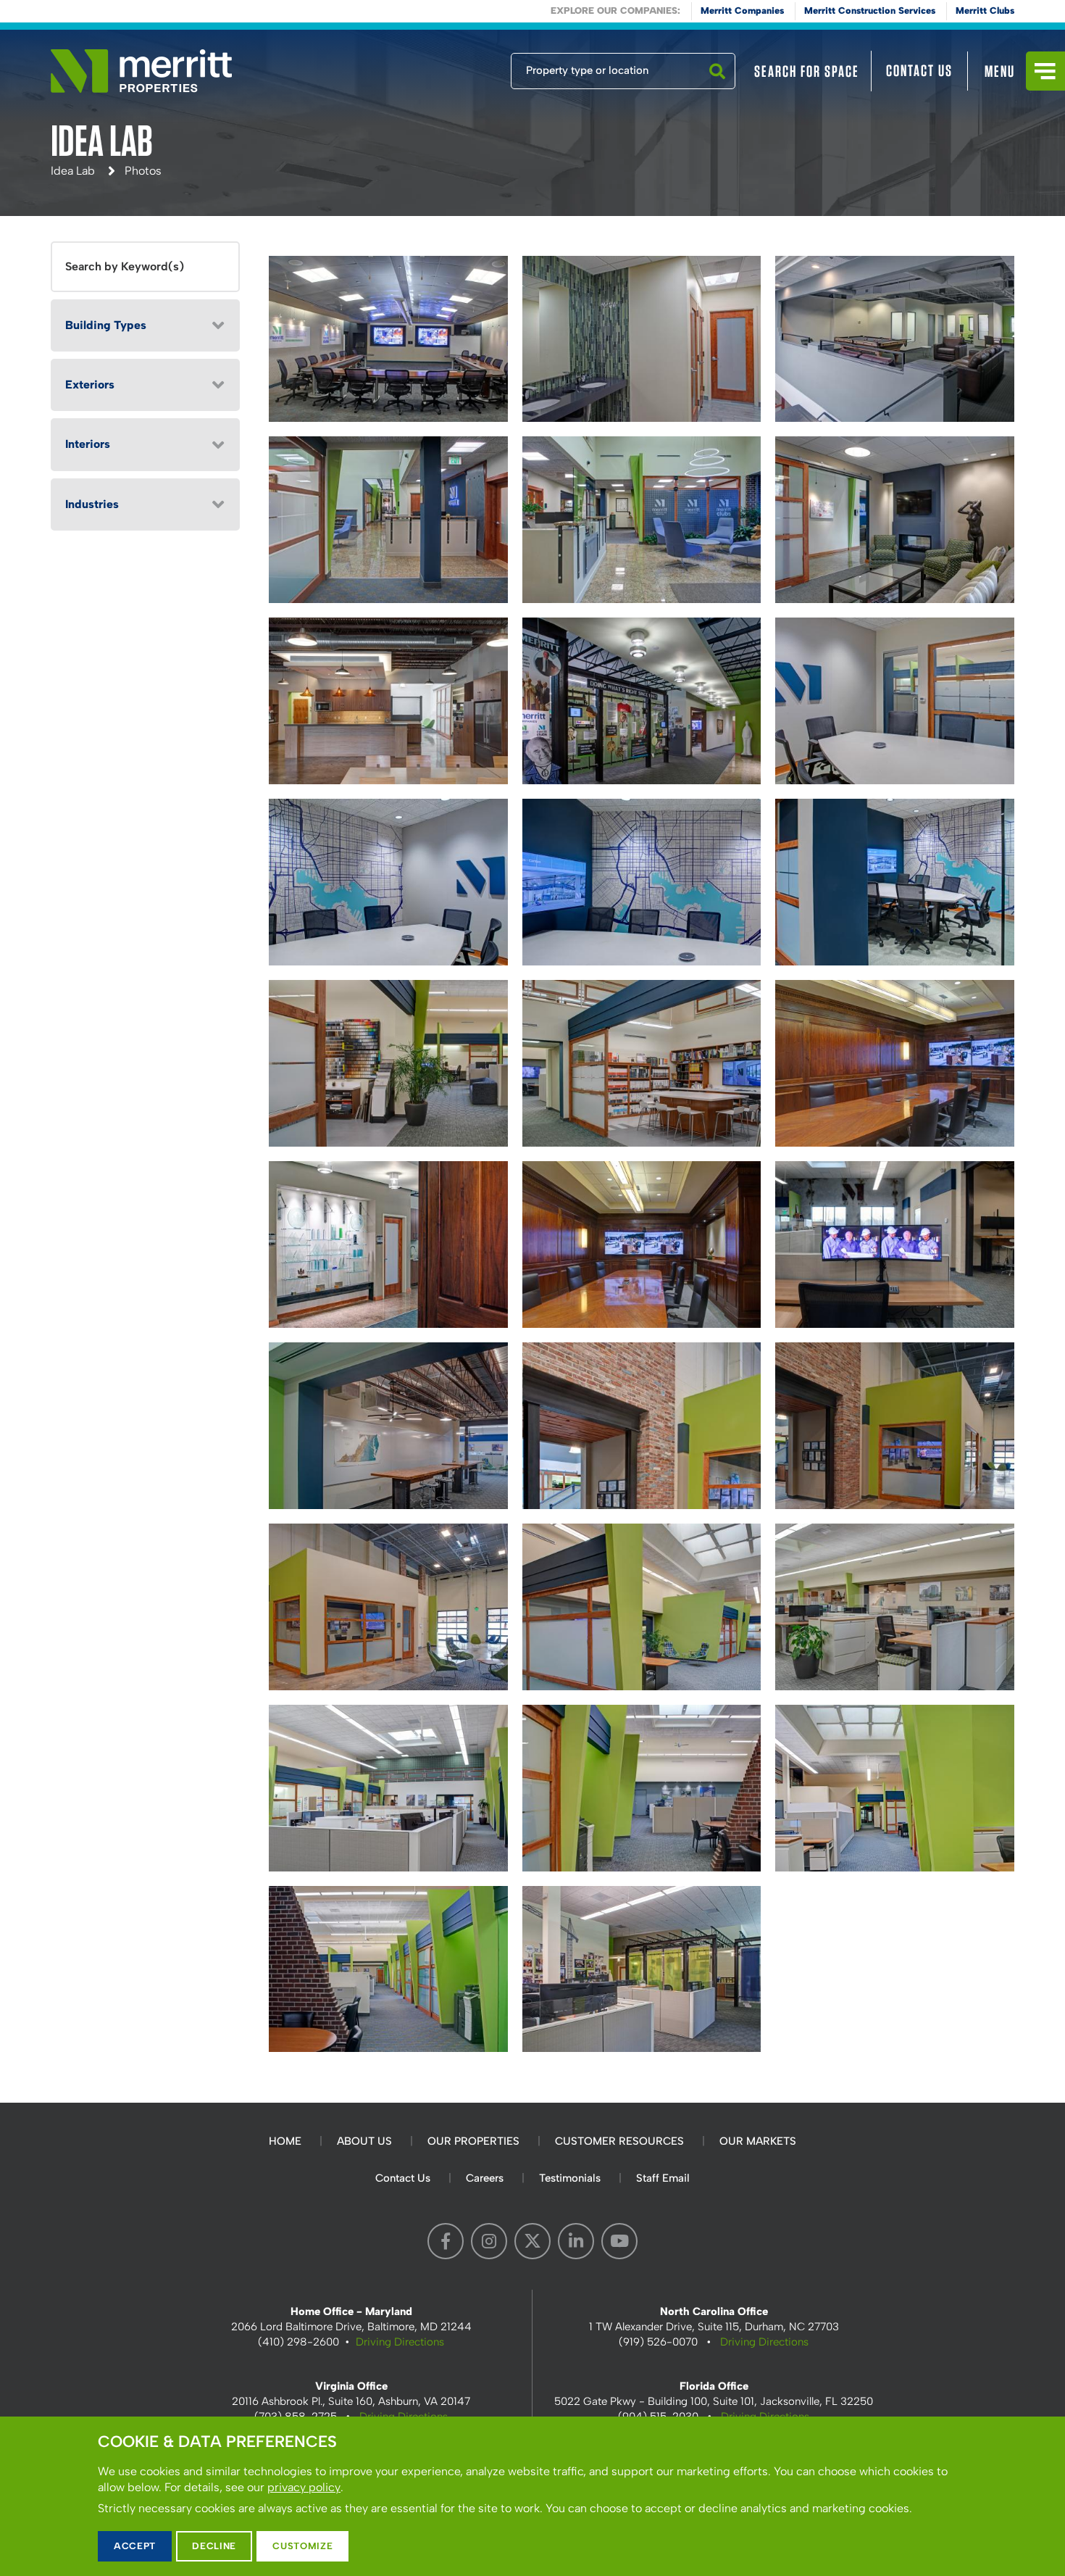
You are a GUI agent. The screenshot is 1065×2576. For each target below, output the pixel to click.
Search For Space (807, 71)
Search (717, 88)
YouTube (619, 2241)
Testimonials (570, 2178)
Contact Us (919, 70)
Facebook (446, 2241)
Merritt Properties (141, 71)
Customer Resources (619, 2141)
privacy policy (304, 2487)
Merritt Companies (742, 11)
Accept (135, 2546)
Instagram (489, 2241)
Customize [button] (302, 2546)
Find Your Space (463, 67)
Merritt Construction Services (870, 11)
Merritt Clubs (985, 11)
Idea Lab (73, 171)
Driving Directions (400, 2342)
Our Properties (473, 2141)
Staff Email (663, 2178)
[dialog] (532, 2496)
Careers (485, 2178)
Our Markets (758, 2141)
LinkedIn (576, 2241)
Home (285, 2141)
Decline (214, 2546)
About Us (364, 2141)
